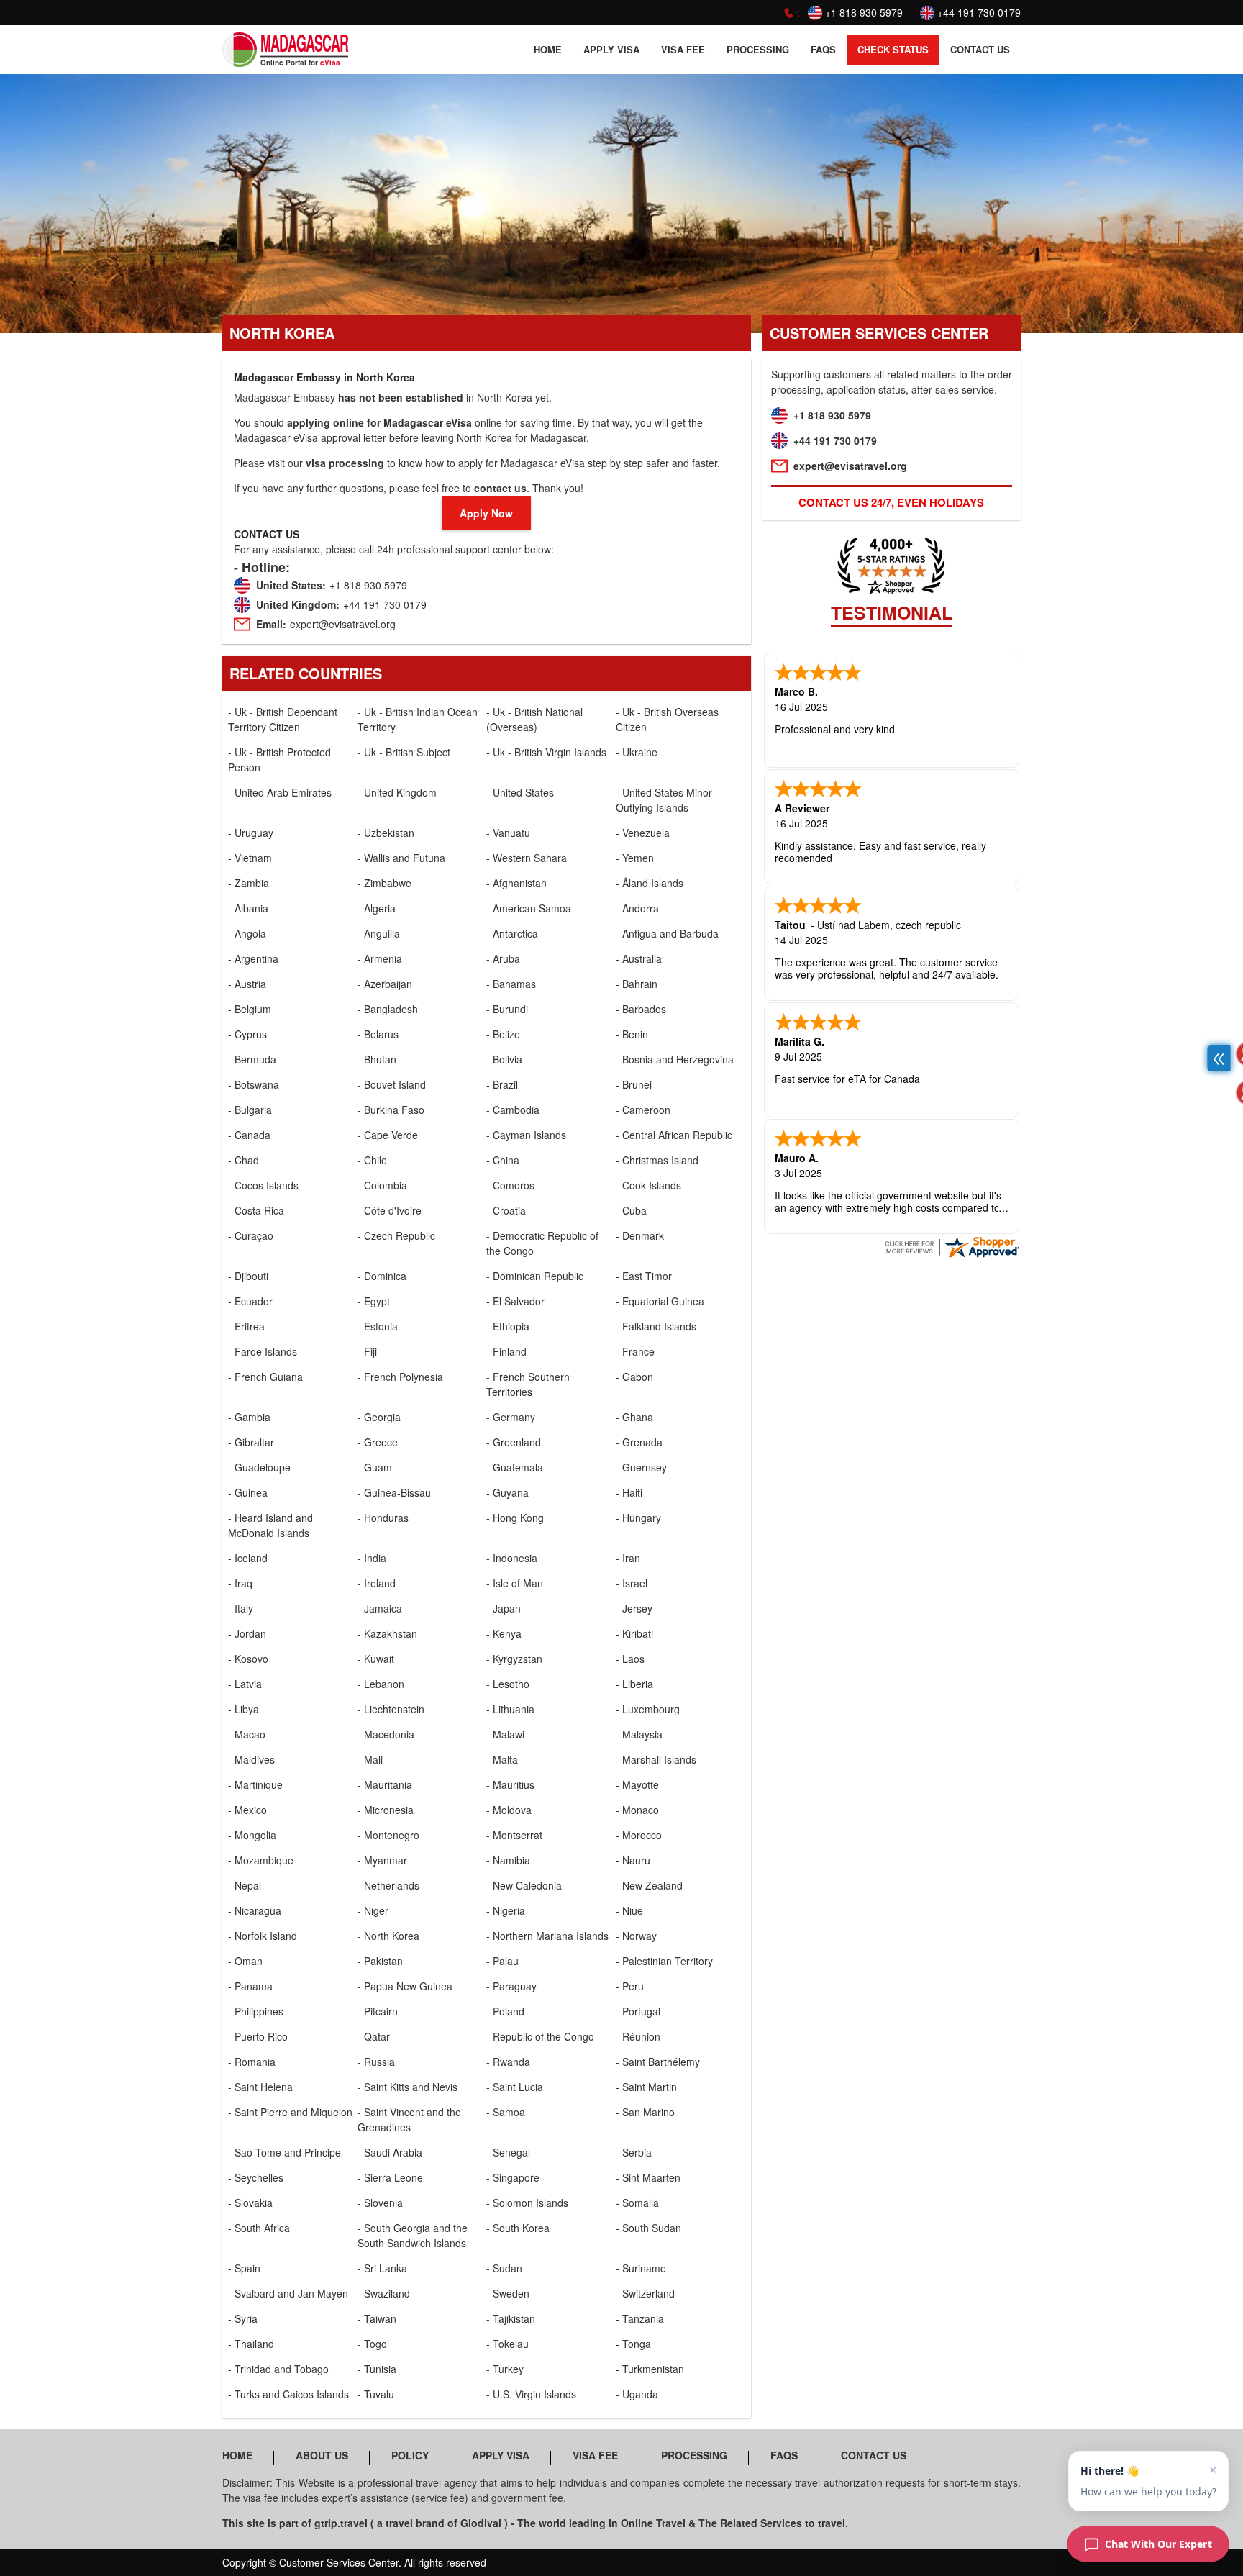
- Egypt (374, 1301)
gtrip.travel (341, 2523)
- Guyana (507, 1492)
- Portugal (638, 2011)
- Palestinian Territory (664, 1961)
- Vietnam (250, 858)
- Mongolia (252, 1835)
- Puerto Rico (258, 2036)
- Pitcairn (378, 2011)
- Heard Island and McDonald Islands (270, 1525)
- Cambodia (513, 1110)
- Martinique (255, 1784)
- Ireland (377, 1583)
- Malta (502, 1759)
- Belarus (378, 1034)
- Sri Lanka (382, 2268)
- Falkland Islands (656, 1326)
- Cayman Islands (526, 1135)
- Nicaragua (255, 1910)
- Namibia (508, 1860)
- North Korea (388, 1936)
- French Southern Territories (528, 1384)
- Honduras (383, 1518)
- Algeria (377, 908)
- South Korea (518, 2228)
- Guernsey (641, 1467)
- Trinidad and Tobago (278, 2369)
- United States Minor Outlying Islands (664, 800)
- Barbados (641, 1009)
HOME (548, 49)
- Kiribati (634, 1633)
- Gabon (634, 1377)
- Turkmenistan (650, 2369)
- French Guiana (265, 1377)
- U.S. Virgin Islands (531, 2394)
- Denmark (640, 1235)
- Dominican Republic (535, 1276)
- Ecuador (250, 1301)
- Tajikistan (511, 2318)
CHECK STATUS (893, 49)
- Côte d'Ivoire (390, 1210)
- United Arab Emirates (280, 792)
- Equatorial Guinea (660, 1301)
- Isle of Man (515, 1583)
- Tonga (633, 2344)
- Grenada (639, 1442)
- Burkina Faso (391, 1110)
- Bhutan (377, 1059)
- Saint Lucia (515, 2087)
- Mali (370, 1759)
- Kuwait (376, 1659)
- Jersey (634, 1608)
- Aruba (503, 958)
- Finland (506, 1351)
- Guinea (248, 1492)
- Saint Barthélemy (658, 2062)
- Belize (503, 1034)
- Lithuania (510, 1709)
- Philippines (256, 2011)
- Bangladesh (388, 1009)
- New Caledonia (524, 1885)
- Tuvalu (376, 2394)
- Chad (243, 1160)
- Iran (628, 1558)
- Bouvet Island (392, 1084)
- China (503, 1160)
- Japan (504, 1608)
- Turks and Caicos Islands (288, 2394)
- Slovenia (380, 2203)
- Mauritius (510, 1784)
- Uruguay (251, 833)
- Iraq (240, 1583)
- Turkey (505, 2369)
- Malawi (505, 1734)
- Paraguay (511, 1986)
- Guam (375, 1467)
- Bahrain (637, 984)
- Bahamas (511, 984)
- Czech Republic (396, 1235)
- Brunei (634, 1084)
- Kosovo (248, 1659)
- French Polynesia (400, 1377)
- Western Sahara (527, 858)
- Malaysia (639, 1734)
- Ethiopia (508, 1326)
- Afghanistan (516, 883)
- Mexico (247, 1810)
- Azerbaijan (385, 984)
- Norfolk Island (263, 1936)
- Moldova (509, 1810)
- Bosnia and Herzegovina (675, 1059)
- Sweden (508, 2293)
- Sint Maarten (648, 2177)
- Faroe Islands (263, 1351)
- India (372, 1558)
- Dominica (382, 1276)
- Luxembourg (648, 1709)
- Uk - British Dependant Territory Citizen (283, 719)
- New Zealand (649, 1885)
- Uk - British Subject (404, 752)
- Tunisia (377, 2369)
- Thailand (251, 2344)
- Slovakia (250, 2203)
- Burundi (507, 1009)
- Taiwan (377, 2318)
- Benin (632, 1034)
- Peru (630, 1986)
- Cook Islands (648, 1185)
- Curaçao (251, 1235)
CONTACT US (980, 49)
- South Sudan (648, 2228)
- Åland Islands (650, 883)
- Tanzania (640, 2318)
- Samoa (506, 2112)
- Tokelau (507, 2344)
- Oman (245, 1961)
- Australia (639, 958)
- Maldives (251, 1759)
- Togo (372, 2344)
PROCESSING (758, 49)
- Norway (636, 1936)
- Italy (241, 1608)
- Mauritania (385, 1784)
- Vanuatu (508, 833)
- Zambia (249, 883)
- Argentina (253, 958)
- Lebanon (381, 1684)
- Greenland (514, 1442)
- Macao (247, 1734)
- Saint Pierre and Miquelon (290, 2112)
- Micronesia (386, 1810)
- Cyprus (247, 1034)
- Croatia (506, 1210)
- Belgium (250, 1009)
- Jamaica (380, 1608)
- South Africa (259, 2228)
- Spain (244, 2268)
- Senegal (508, 2152)
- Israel (632, 1583)
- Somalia (637, 2203)
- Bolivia (504, 1059)
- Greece (378, 1442)
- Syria (243, 2318)
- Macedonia (386, 1734)
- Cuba (631, 1210)
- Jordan (247, 1633)
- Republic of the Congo (540, 2036)
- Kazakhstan (387, 1633)
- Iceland (248, 1558)
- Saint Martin (646, 2087)
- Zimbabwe (384, 883)
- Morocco (639, 1835)
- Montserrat (514, 1835)
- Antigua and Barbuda (667, 933)
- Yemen (635, 858)
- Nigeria (506, 1910)
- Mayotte (637, 1784)
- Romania (252, 2062)
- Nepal (245, 1885)
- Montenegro (388, 1835)
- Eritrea (246, 1326)
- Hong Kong (515, 1518)
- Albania (248, 908)
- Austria (247, 984)
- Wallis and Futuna (401, 858)
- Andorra (637, 908)
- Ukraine (637, 752)
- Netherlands (388, 1885)
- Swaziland (384, 2293)
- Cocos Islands (263, 1185)
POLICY (410, 2455)
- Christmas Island (657, 1160)
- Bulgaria (250, 1110)
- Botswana (254, 1084)
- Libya (243, 1709)
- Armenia (380, 958)
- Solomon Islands (527, 2203)
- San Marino (645, 2112)
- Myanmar (382, 1860)
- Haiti (629, 1492)
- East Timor (644, 1276)
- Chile (372, 1160)
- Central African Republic (674, 1135)
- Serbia (634, 2152)
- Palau (502, 1961)
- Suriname (641, 2268)
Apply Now (486, 513)
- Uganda (637, 2394)
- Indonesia (512, 1558)
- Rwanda (508, 2062)
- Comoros (510, 1185)
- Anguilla (379, 933)
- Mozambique (261, 1860)
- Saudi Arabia (390, 2152)
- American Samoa (529, 908)
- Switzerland (645, 2293)
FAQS (823, 49)
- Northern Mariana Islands (547, 1936)
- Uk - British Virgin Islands (546, 752)
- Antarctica (512, 933)
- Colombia (382, 1185)
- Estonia (378, 1326)
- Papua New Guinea (405, 1986)
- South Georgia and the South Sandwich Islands (413, 2235)
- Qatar (374, 2036)
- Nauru (633, 1860)
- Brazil (502, 1084)
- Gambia (249, 1417)
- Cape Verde (388, 1135)
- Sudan (504, 2268)
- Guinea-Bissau (394, 1492)
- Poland (505, 2011)
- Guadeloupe (259, 1467)
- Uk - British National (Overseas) (534, 719)
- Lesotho (508, 1684)
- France (635, 1351)
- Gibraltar (251, 1442)
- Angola (247, 933)
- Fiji (367, 1351)
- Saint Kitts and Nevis (407, 2087)
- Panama (250, 1986)
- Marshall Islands (656, 1759)
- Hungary (638, 1518)
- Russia (376, 2062)
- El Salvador (515, 1301)
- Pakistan (380, 1961)
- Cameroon (643, 1110)
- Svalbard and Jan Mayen (288, 2293)
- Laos (630, 1659)
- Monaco (637, 1810)
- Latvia (245, 1684)
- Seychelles (256, 2177)
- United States (520, 792)
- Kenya (504, 1633)
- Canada (249, 1135)
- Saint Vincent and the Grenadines (409, 2119)
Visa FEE (683, 49)
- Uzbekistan (386, 833)
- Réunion (638, 2036)
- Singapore (513, 2177)
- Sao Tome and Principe (284, 2152)
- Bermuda (252, 1059)
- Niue (629, 1910)
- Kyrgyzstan (514, 1659)
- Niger (373, 1910)
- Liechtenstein (391, 1709)
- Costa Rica (256, 1210)
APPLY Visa (611, 49)
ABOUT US (322, 2455)
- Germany (511, 1417)
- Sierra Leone (390, 2177)
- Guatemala (515, 1467)
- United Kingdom (397, 792)
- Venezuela (643, 833)
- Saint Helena (260, 2087)
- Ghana (634, 1417)
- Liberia (634, 1684)
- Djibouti (248, 1276)
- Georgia (379, 1417)
